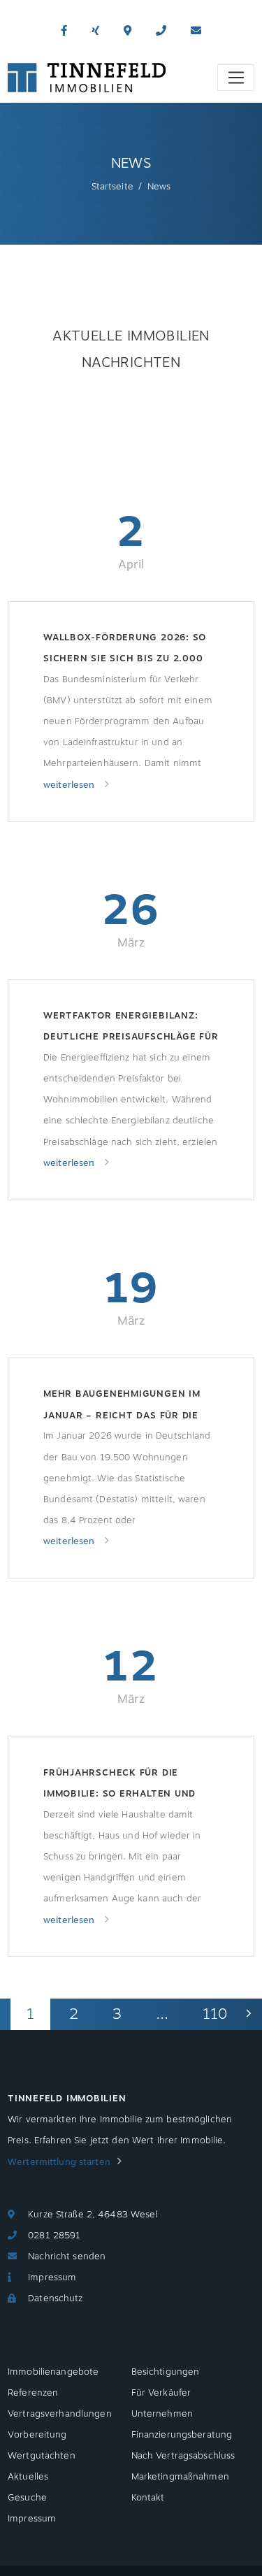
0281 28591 (54, 2236)
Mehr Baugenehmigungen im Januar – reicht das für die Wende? (122, 1406)
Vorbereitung (37, 2435)
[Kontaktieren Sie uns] (161, 31)
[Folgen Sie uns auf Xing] (95, 31)
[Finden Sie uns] (128, 31)
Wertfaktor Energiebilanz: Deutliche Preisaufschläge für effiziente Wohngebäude (131, 1028)
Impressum (52, 2278)
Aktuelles (28, 2477)
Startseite (112, 187)
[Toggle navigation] (236, 78)
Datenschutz (55, 2298)
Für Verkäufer (161, 2393)
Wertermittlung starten (59, 2162)
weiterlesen (71, 785)
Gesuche (27, 2498)
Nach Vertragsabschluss (183, 2456)
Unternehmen (162, 2414)
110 (215, 2014)
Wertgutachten (42, 2456)
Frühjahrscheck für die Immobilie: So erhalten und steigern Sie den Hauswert (120, 1785)
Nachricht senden (67, 2257)
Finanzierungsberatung (182, 2435)
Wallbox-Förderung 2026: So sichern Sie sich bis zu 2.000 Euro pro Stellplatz (125, 650)
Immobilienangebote (53, 2372)
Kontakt (148, 2498)
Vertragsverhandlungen (60, 2414)
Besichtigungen (166, 2372)
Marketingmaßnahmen (180, 2477)
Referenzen (33, 2393)
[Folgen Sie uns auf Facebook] (64, 31)
